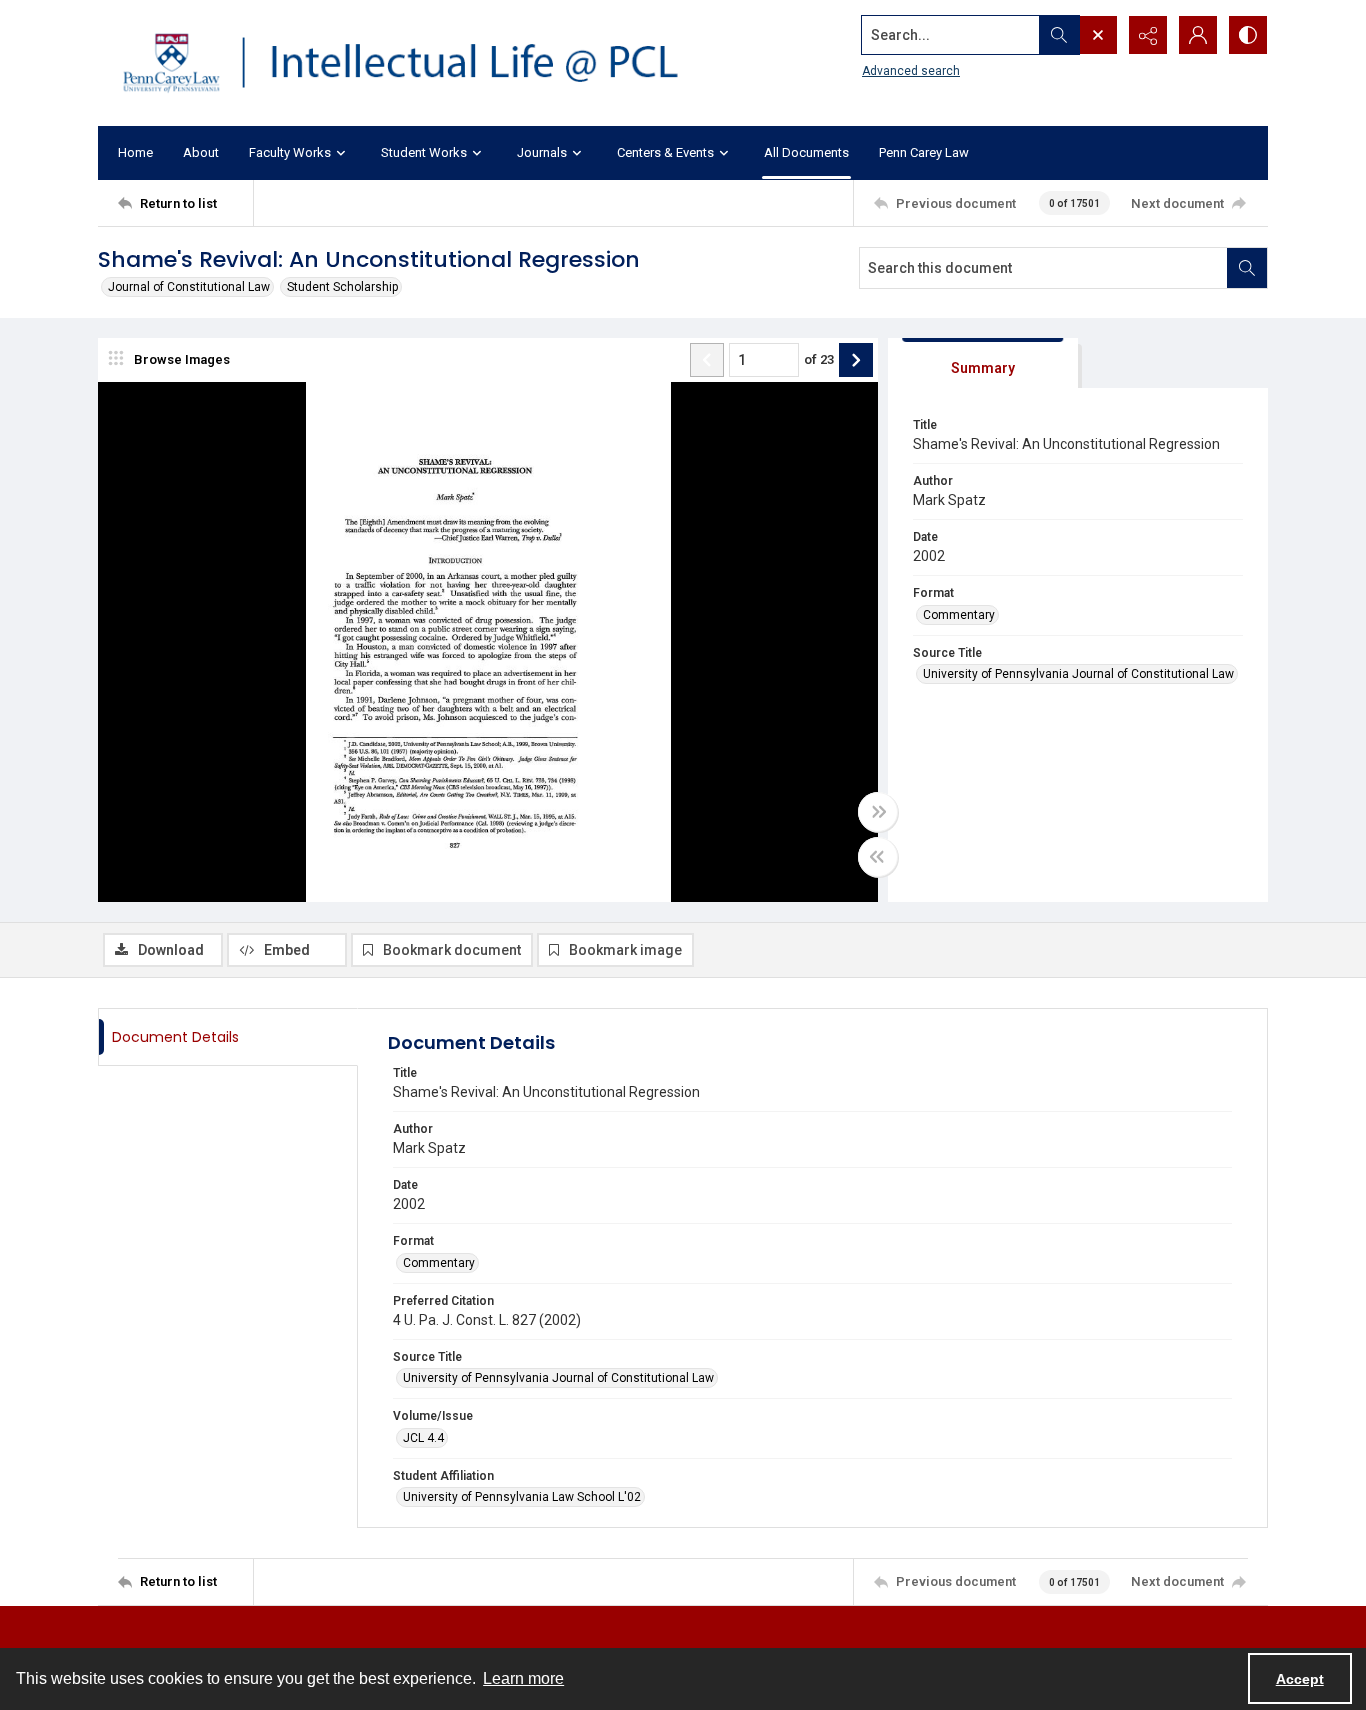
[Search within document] (1247, 268)
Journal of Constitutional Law (189, 287)
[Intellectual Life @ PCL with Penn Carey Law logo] (418, 63)
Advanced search (911, 71)
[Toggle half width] (878, 857)
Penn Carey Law (924, 152)
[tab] (983, 363)
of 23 (819, 359)
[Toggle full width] (878, 812)
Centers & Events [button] (665, 152)
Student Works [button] (424, 152)
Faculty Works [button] (290, 152)
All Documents (806, 152)
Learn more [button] (523, 1678)
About (201, 152)
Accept (1300, 1679)
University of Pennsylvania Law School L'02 (522, 1497)
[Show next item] (856, 360)
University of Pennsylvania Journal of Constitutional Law (1078, 674)
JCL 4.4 (423, 1438)
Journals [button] (542, 152)
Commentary (959, 615)
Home (135, 152)
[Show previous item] (707, 360)
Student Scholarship (342, 287)
